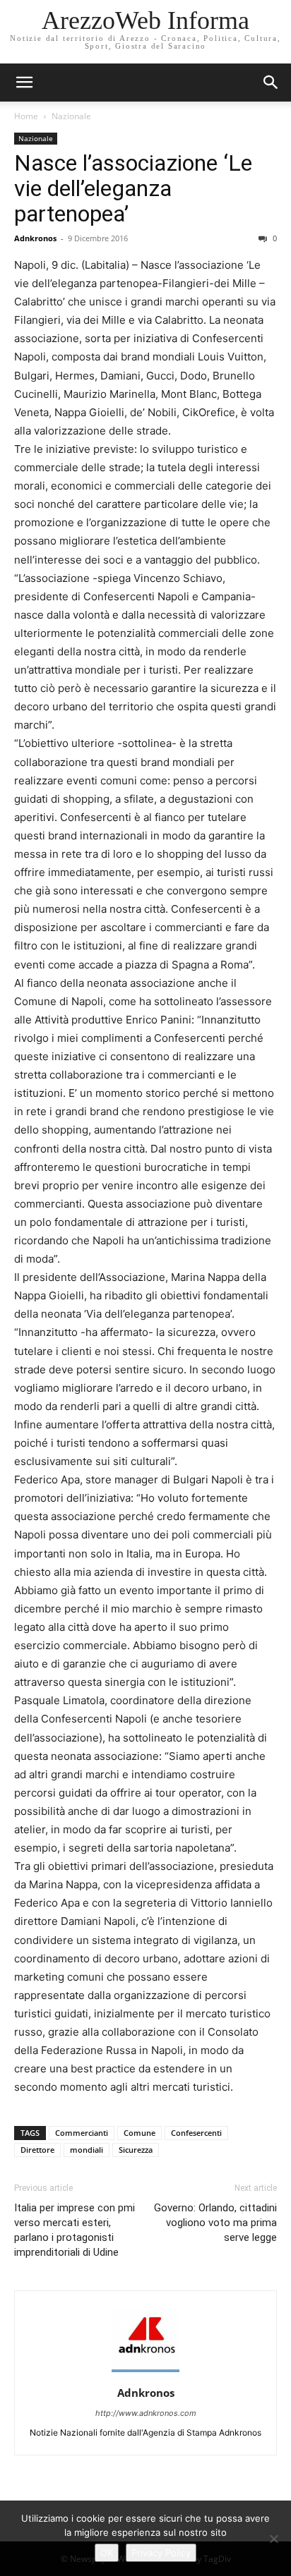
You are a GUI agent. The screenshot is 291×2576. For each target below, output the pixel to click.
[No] (273, 2539)
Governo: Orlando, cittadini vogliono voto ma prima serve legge (215, 2223)
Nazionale (71, 116)
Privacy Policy (161, 2553)
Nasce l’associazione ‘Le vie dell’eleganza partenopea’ (133, 188)
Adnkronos (35, 238)
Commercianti (82, 2133)
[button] (271, 83)
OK (107, 2553)
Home (26, 116)
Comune (139, 2133)
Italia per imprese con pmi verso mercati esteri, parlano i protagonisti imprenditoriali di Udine (75, 2230)
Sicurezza (136, 2150)
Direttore (37, 2150)
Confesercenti (196, 2133)
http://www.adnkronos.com (146, 2413)
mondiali (87, 2150)
